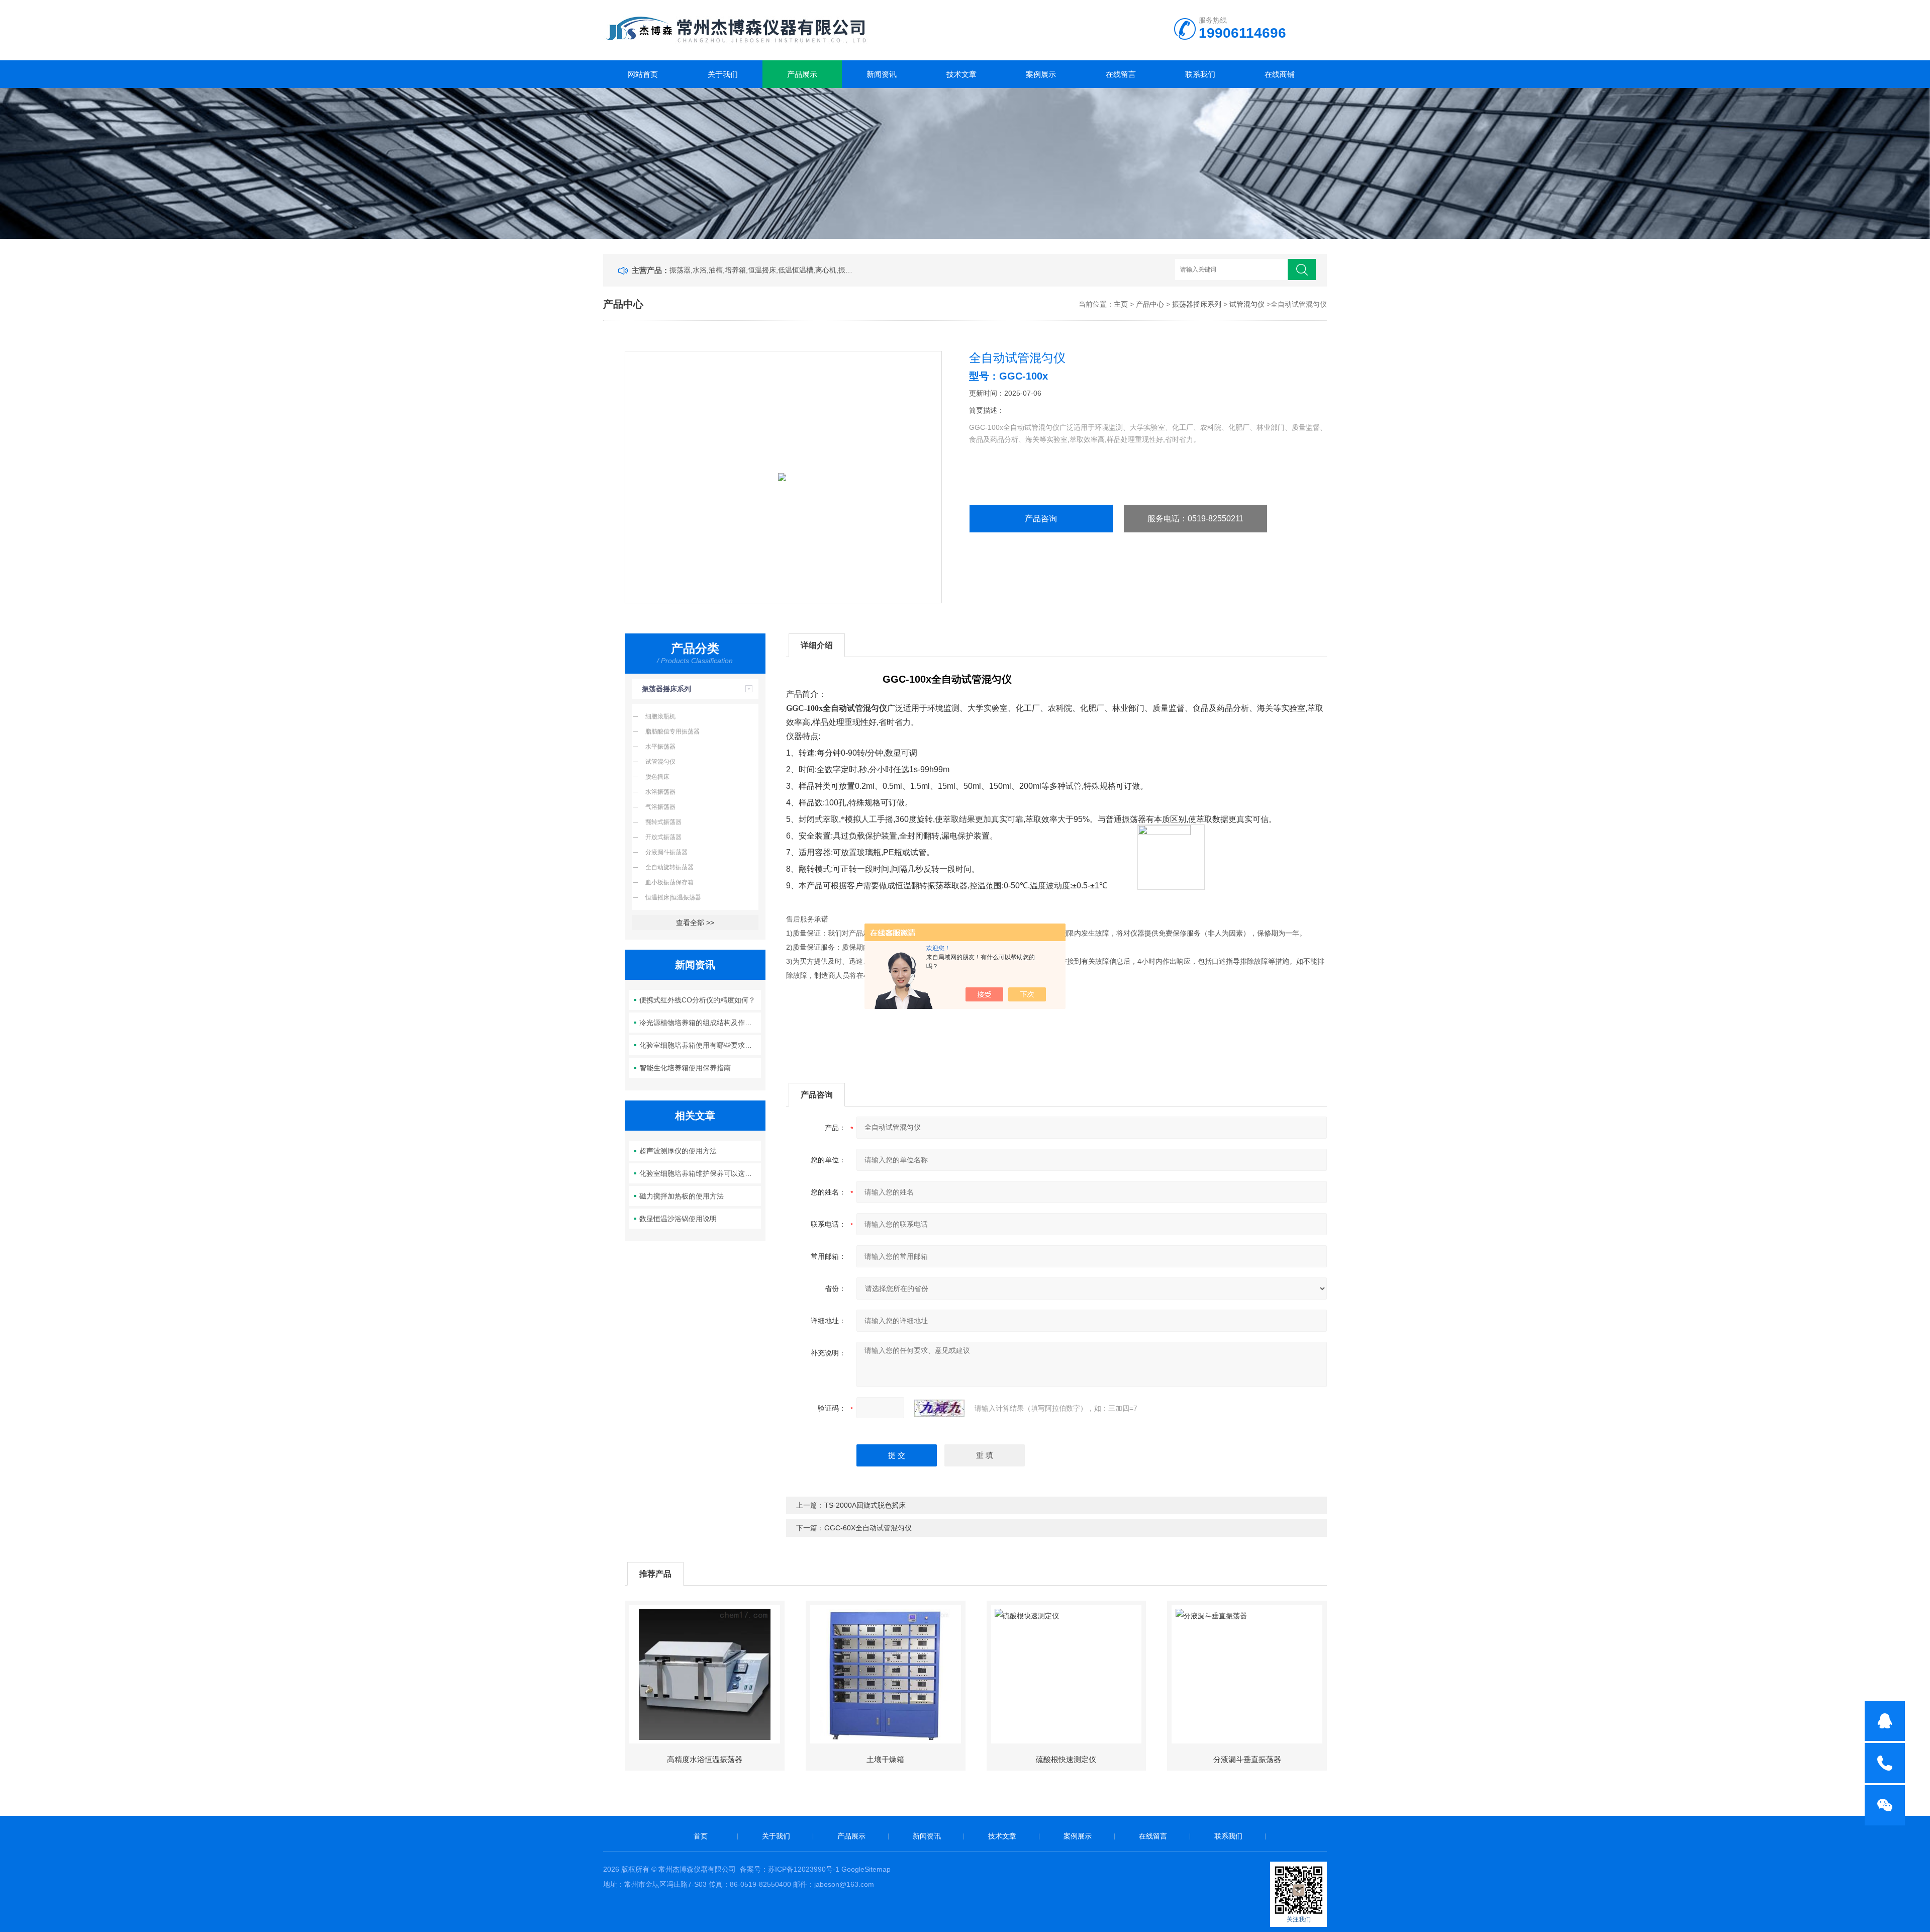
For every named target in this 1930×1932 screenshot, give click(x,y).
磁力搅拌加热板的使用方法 (682, 1196)
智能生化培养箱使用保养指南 (685, 1068)
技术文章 (961, 74)
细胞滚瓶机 (660, 716)
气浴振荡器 (660, 807)
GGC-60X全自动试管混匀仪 (868, 1528)
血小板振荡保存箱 (669, 882)
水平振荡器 (660, 747)
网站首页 (643, 74)
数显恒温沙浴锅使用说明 (678, 1219)
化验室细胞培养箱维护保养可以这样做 (699, 1173)
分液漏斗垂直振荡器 (1247, 1759)
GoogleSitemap (866, 1869)
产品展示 (802, 74)
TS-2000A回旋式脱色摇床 (865, 1505)
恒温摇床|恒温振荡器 (673, 897)
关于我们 (723, 74)
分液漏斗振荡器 (666, 852)
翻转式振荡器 (663, 822)
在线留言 (1121, 74)
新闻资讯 (882, 74)
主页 (1121, 304)
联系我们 (1200, 74)
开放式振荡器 (663, 837)
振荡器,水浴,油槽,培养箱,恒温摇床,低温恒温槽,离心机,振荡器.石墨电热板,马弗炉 (763, 270)
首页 (701, 1836)
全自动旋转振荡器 (669, 867)
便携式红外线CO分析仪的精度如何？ (697, 1000)
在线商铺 (1280, 74)
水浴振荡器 (660, 792)
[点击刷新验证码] (939, 1408)
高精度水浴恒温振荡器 (705, 1759)
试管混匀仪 (1247, 304)
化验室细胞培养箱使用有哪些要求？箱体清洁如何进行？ (700, 1045)
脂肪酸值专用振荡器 (672, 731)
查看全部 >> (695, 923)
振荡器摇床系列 (1197, 304)
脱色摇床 (657, 777)
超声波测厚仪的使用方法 (678, 1151)
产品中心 (1150, 304)
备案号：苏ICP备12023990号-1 (790, 1869)
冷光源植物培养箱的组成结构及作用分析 (700, 1023)
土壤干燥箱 (885, 1759)
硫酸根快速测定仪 (1066, 1759)
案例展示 (1041, 74)
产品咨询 (1041, 519)
